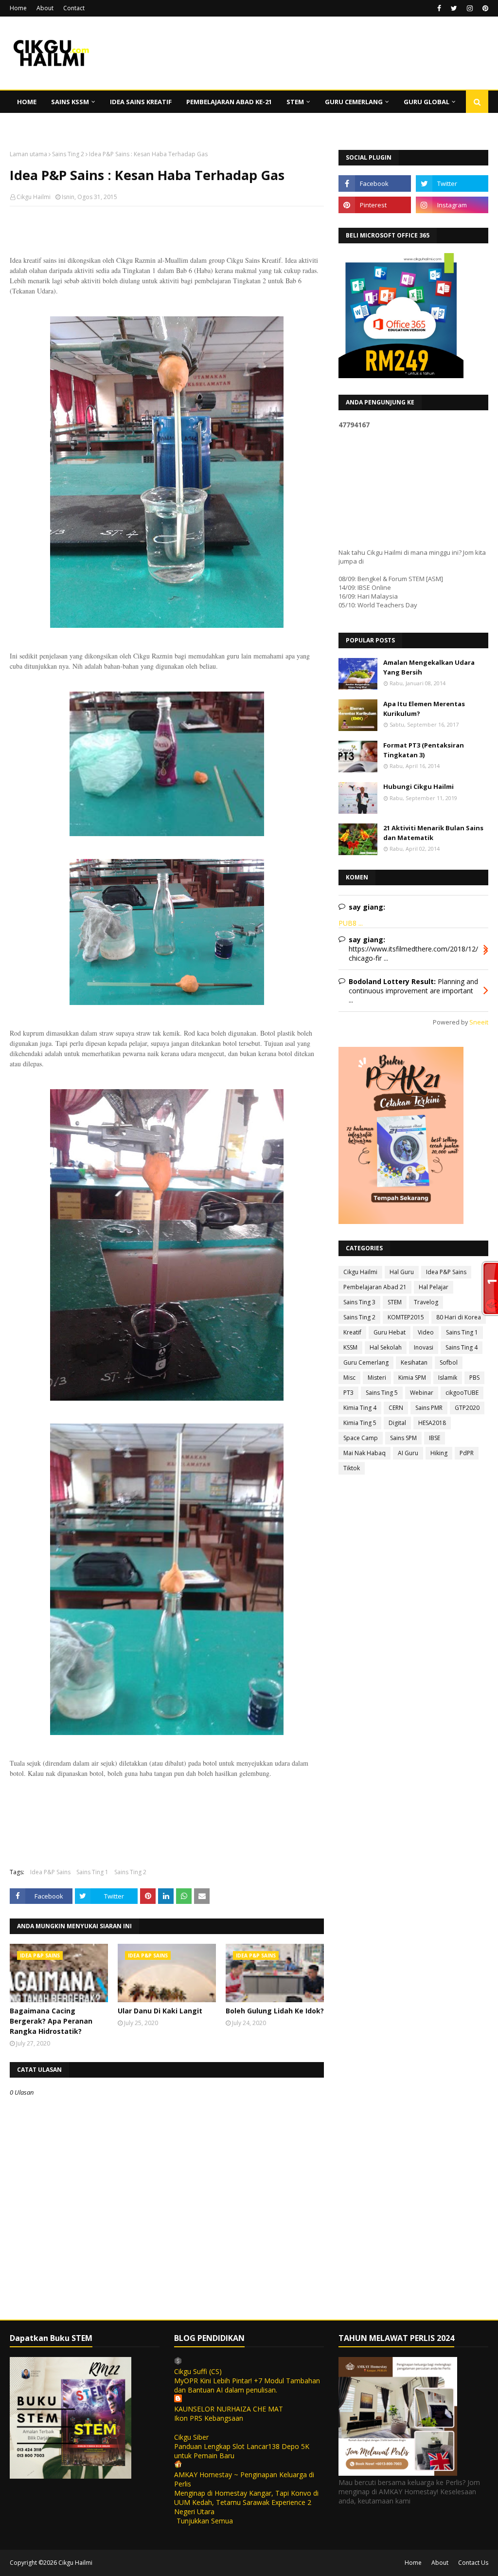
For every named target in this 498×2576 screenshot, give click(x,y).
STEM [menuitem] (295, 102)
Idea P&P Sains (50, 1872)
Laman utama (28, 154)
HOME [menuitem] (27, 102)
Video (426, 1332)
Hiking (439, 1453)
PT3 (348, 1393)
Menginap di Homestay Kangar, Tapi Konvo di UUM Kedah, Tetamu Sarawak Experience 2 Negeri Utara (246, 2502)
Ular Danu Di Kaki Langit (160, 2011)
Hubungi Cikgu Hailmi (418, 786)
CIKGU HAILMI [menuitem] (39, 124)
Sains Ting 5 (382, 1393)
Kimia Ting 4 (360, 1408)
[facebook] (439, 8)
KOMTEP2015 (406, 1317)
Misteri (377, 1378)
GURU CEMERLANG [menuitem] (354, 102)
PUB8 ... (351, 923)
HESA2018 (432, 1423)
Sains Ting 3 (359, 1302)
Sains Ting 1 (92, 1872)
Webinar (422, 1393)
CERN (396, 1408)
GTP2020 (467, 1408)
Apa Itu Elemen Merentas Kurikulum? (424, 709)
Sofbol (449, 1362)
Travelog (426, 1302)
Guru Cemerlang (366, 1362)
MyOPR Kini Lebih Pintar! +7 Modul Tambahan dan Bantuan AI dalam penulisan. (247, 2385)
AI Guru (408, 1453)
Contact (74, 8)
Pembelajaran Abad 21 (375, 1287)
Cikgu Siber (191, 2437)
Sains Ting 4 (462, 1347)
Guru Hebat (390, 1332)
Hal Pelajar (434, 1287)
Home (18, 8)
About (45, 8)
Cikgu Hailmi (34, 197)
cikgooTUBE (462, 1393)
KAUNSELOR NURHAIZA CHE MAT (229, 2409)
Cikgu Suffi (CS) (198, 2371)
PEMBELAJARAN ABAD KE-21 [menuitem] (229, 102)
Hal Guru (402, 1272)
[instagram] (470, 8)
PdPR (467, 1453)
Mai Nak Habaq (365, 1453)
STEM (395, 1302)
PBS (474, 1378)
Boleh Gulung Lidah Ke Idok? (275, 2011)
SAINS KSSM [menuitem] (70, 102)
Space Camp (361, 1438)
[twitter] (454, 8)
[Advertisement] (167, 277)
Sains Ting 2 (68, 154)
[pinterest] (484, 8)
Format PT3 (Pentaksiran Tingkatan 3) (424, 750)
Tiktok (352, 1468)
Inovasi (424, 1347)
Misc (349, 1378)
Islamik (448, 1378)
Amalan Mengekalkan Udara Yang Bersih (429, 667)
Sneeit (479, 1022)
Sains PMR (429, 1408)
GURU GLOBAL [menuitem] (427, 102)
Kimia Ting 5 (360, 1423)
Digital (397, 1423)
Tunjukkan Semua (205, 2521)
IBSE (435, 1438)
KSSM (350, 1347)
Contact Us (473, 2563)
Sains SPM (403, 1438)
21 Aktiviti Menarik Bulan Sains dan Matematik (433, 833)
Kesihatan (414, 1362)
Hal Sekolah (386, 1347)
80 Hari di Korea (459, 1317)
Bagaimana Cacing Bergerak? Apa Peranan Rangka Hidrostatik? (51, 2021)
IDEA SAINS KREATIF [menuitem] (141, 102)
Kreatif (352, 1332)
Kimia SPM (412, 1378)
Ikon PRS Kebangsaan (209, 2418)
